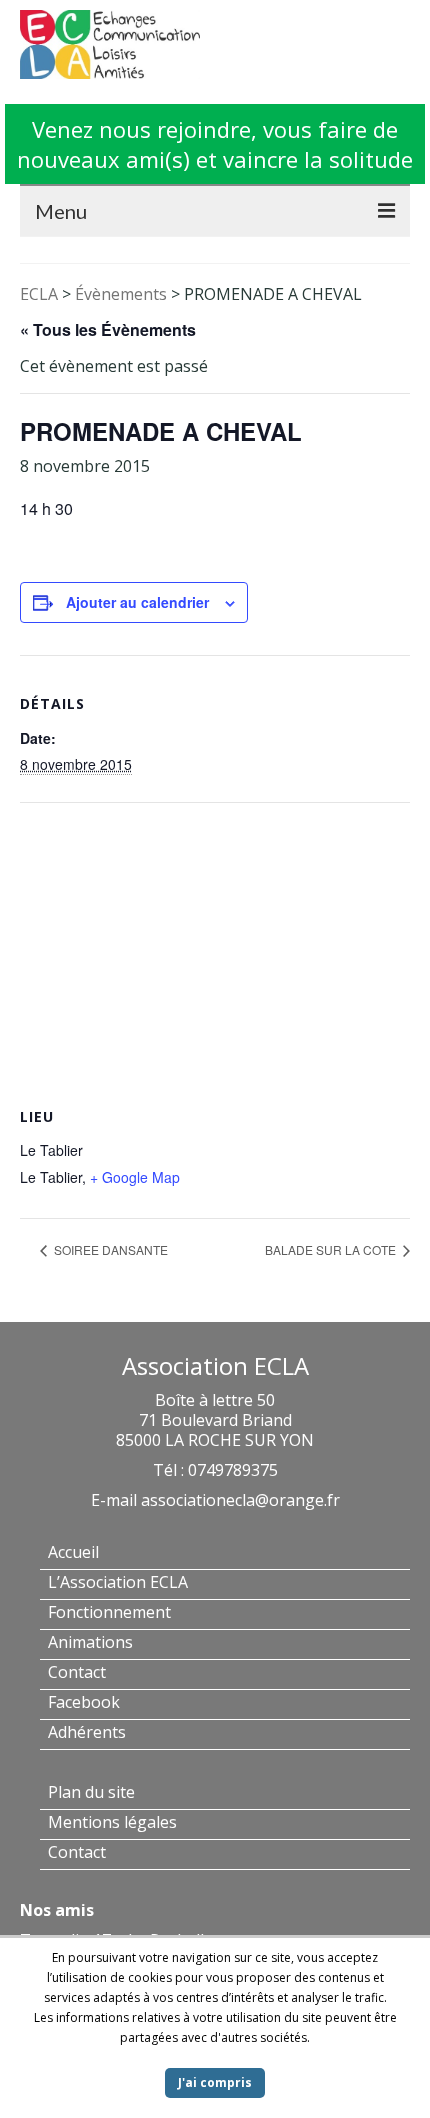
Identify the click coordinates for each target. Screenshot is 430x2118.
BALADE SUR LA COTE (332, 1249)
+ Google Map (135, 1177)
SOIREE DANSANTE (109, 1249)
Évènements (121, 294)
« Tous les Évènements (108, 329)
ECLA (39, 294)
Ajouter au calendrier (137, 602)
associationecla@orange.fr (240, 1500)
